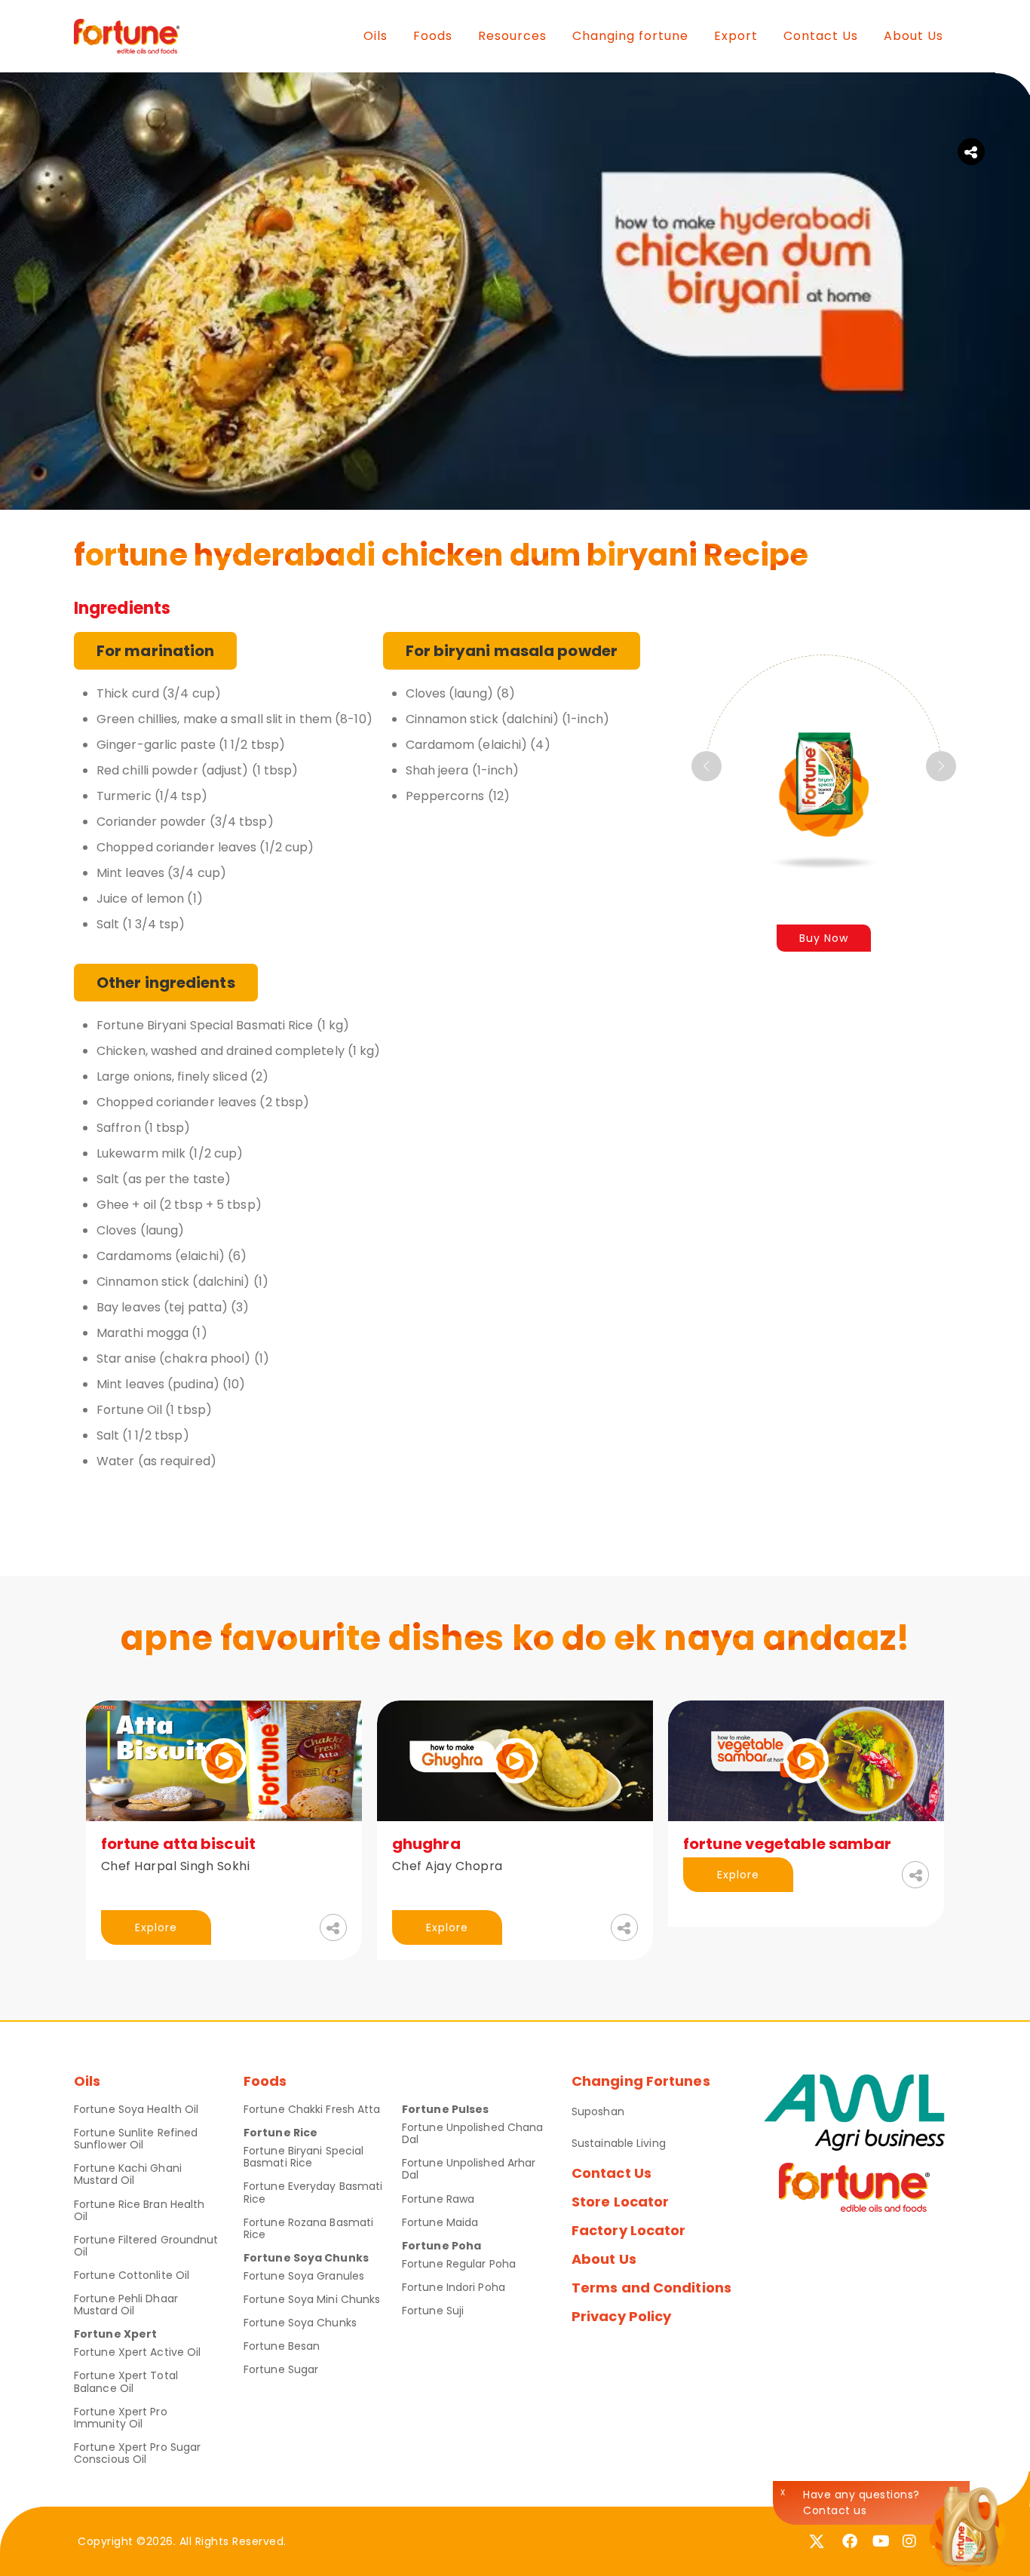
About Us (914, 36)
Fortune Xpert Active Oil (137, 2352)
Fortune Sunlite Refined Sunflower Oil (136, 2139)
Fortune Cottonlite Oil (132, 2275)
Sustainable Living (619, 2143)
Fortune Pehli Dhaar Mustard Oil (126, 2305)
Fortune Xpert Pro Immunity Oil (121, 2418)
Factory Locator (629, 2230)
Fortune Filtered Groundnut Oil (146, 2246)
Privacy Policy (621, 2316)
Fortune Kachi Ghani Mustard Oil (128, 2174)
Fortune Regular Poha (459, 2264)
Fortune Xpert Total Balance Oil (126, 2381)
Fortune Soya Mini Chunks (312, 2299)
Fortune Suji (433, 2311)
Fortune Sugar (281, 2369)
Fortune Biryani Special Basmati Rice (303, 2157)
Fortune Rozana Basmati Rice (308, 2228)
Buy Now (824, 938)
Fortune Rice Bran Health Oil (139, 2210)
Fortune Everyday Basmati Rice (313, 2192)
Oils (376, 36)
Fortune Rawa (438, 2199)
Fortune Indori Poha (454, 2287)
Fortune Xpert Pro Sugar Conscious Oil (137, 2453)
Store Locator (620, 2202)
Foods (433, 36)
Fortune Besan (282, 2346)
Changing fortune (630, 36)
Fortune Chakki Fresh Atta (312, 2109)
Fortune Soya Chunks (300, 2323)
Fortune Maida (440, 2222)
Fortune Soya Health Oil (136, 2109)
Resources (512, 36)
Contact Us (821, 36)
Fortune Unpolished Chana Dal (472, 2133)
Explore (156, 1927)
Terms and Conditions (651, 2288)
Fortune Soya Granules (304, 2276)
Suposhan (598, 2111)
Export (736, 36)
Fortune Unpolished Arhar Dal (469, 2169)
